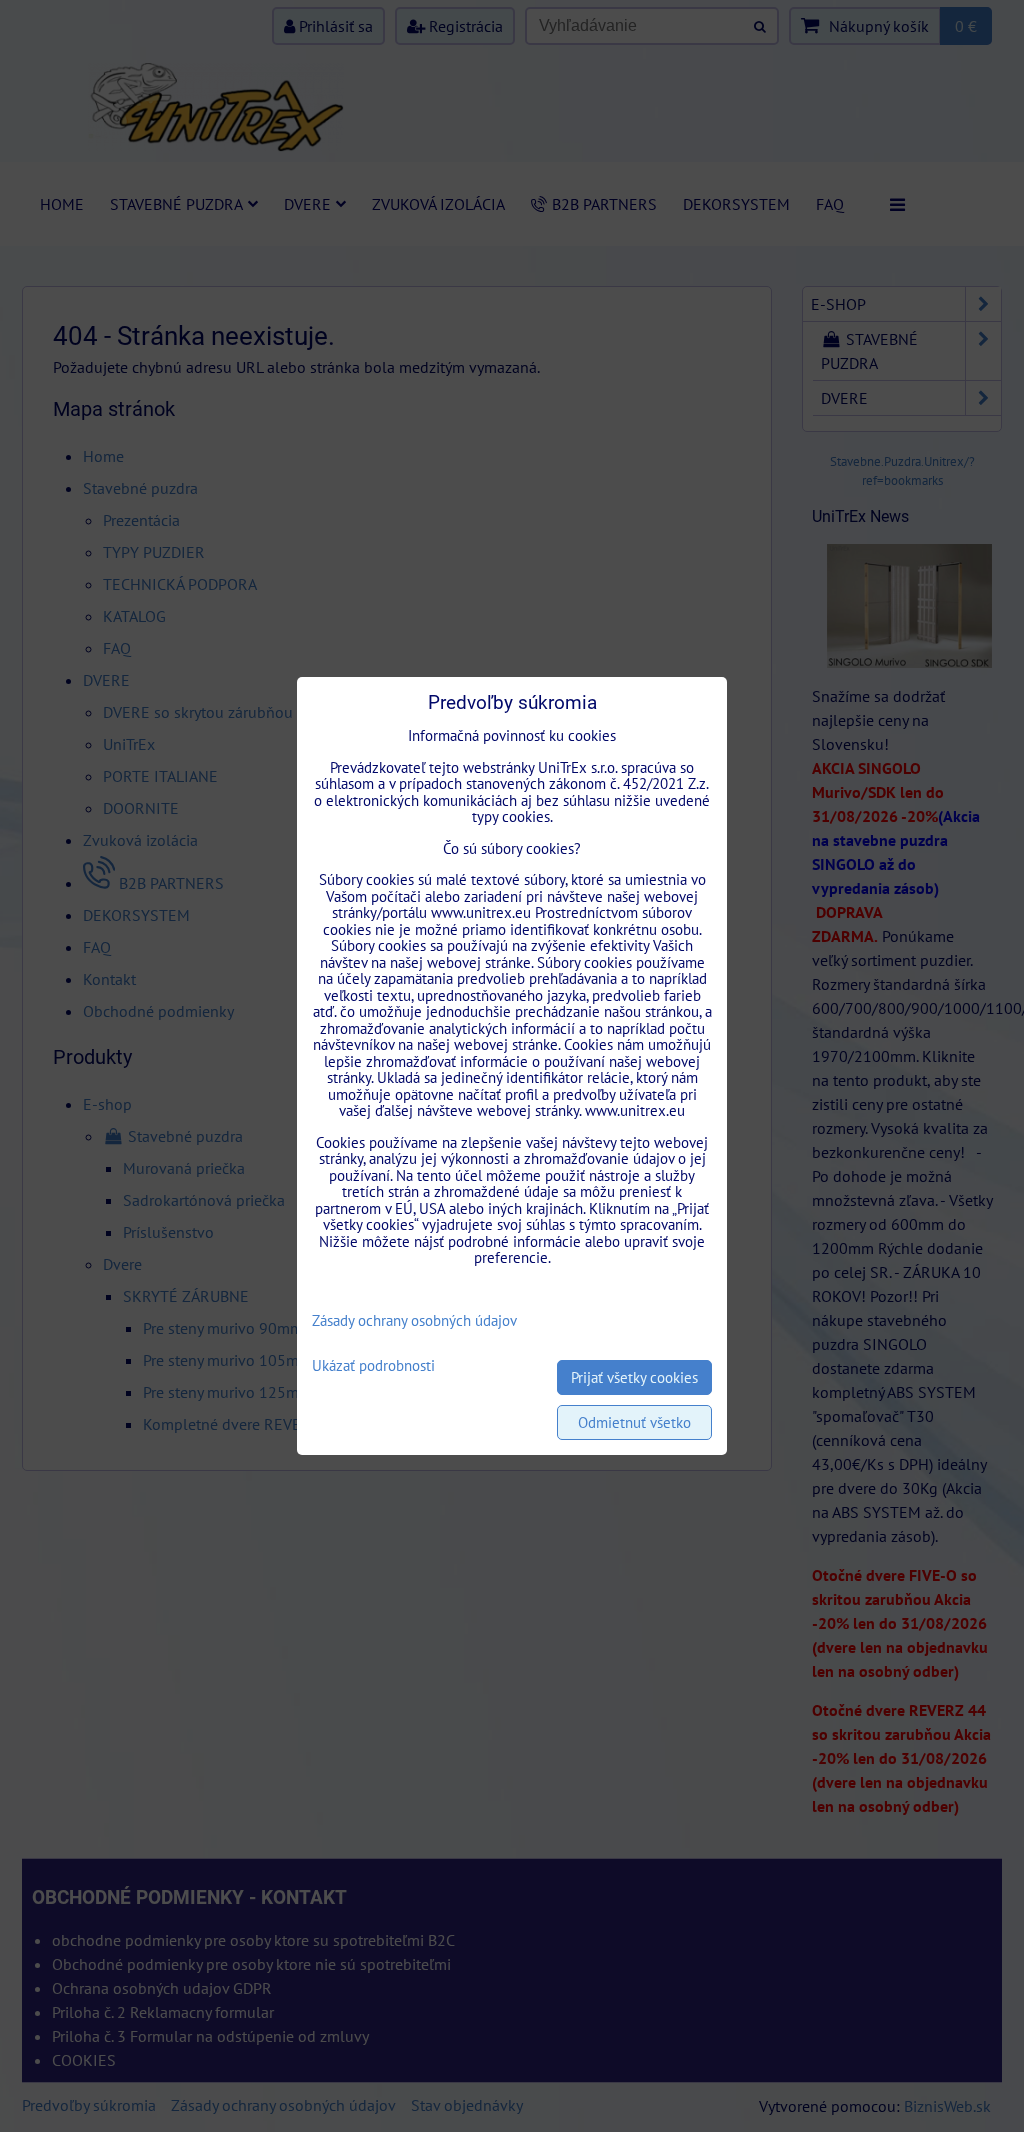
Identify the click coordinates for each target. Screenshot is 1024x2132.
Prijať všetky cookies (634, 1377)
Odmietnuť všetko (634, 1422)
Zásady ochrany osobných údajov (414, 1320)
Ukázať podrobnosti (373, 1366)
